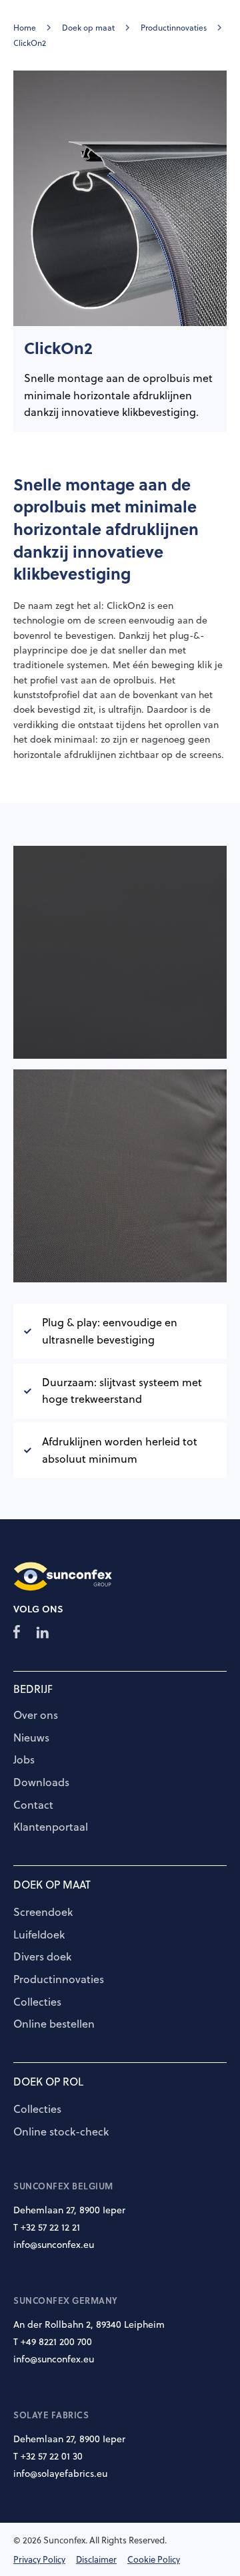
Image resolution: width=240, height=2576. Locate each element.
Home (25, 28)
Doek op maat (88, 28)
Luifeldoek (39, 1935)
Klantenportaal (51, 1827)
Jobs (24, 1760)
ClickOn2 (30, 43)
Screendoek (43, 1913)
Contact (33, 1805)
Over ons (36, 1716)
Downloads (41, 1783)
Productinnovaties (174, 28)
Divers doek (42, 1957)
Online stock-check (61, 2132)
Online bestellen (54, 2024)
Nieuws (31, 1738)
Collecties (37, 2002)
